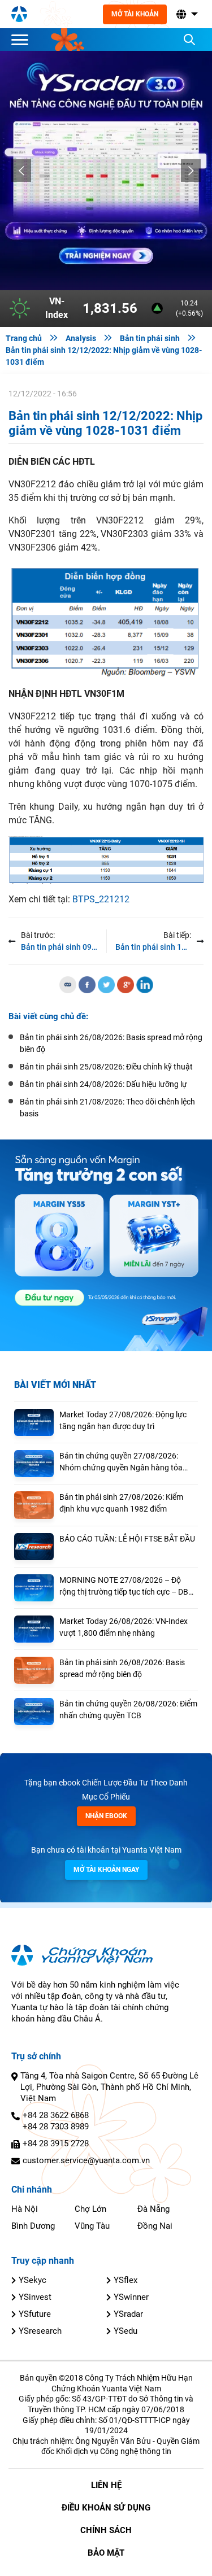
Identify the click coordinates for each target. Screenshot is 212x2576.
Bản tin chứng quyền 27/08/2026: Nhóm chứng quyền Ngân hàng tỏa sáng (121, 1462)
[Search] (189, 40)
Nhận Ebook (106, 1816)
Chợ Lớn (90, 2209)
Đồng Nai (155, 2226)
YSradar (128, 2314)
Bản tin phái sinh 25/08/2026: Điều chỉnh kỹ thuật (106, 1067)
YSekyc (33, 2280)
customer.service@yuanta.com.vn (86, 2160)
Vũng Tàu (92, 2226)
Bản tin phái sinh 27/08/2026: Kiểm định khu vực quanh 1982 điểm (121, 1503)
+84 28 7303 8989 (56, 2127)
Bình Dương (33, 2226)
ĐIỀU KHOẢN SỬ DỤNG (106, 2508)
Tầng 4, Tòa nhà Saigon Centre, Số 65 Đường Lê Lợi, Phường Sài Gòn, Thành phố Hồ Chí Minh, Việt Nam (109, 2087)
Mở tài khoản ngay (106, 1870)
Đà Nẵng (153, 2209)
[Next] (191, 171)
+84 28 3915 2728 (56, 2143)
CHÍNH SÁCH (106, 2530)
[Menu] (23, 40)
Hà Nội (25, 2209)
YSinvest (35, 2297)
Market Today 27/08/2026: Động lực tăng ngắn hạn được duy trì (123, 1420)
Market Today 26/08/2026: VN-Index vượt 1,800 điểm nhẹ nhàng (124, 1627)
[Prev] (21, 171)
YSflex (126, 2280)
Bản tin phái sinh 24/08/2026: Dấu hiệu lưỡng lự (103, 1084)
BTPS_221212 (101, 899)
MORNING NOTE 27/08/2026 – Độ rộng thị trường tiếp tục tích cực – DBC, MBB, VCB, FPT (127, 1587)
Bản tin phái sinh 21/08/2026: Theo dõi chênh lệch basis (107, 1108)
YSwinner (131, 2297)
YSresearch (40, 2331)
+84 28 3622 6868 (56, 2115)
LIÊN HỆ (106, 2485)
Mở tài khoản (135, 14)
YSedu (126, 2331)
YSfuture (35, 2314)
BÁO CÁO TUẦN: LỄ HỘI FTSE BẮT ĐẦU (127, 1539)
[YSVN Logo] (19, 14)
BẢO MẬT (106, 2553)
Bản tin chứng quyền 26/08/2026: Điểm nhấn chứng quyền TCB (128, 1710)
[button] (186, 14)
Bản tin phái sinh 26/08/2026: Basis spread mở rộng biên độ (122, 1668)
